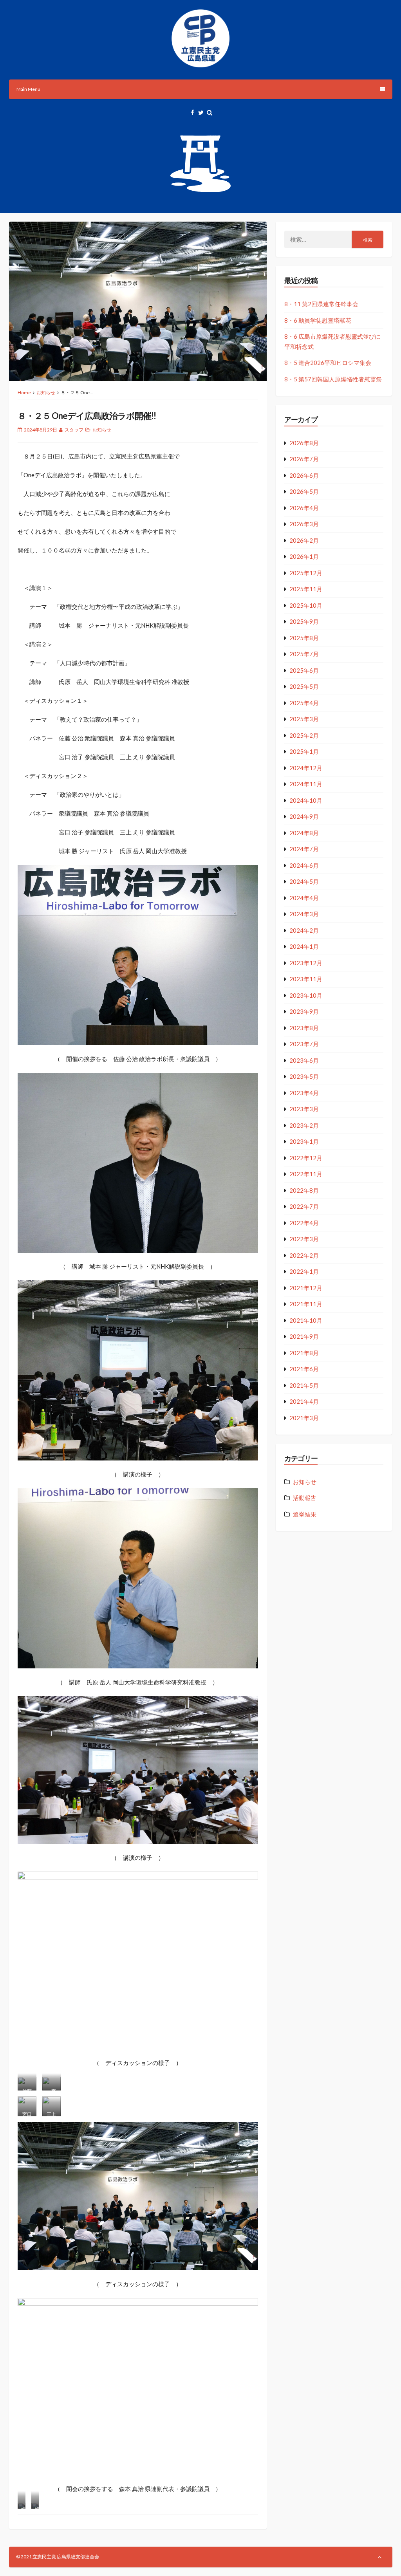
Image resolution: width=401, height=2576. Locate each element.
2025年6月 (304, 670)
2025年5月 (304, 686)
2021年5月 (304, 1385)
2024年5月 (304, 881)
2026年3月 (304, 524)
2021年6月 (304, 1369)
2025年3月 (304, 719)
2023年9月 (304, 1011)
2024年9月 (304, 816)
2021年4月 (304, 1401)
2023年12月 (306, 963)
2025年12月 (306, 573)
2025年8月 (304, 638)
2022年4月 (304, 1223)
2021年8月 (304, 1353)
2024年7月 (304, 849)
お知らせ (46, 393)
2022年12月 (306, 1158)
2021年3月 (304, 1418)
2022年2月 (304, 1255)
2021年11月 (306, 1304)
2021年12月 (306, 1288)
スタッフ (74, 430)
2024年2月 (304, 930)
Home (24, 393)
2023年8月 (304, 1028)
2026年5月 (304, 491)
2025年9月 (304, 621)
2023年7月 (304, 1044)
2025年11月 (306, 589)
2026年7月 (304, 459)
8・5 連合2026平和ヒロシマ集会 (328, 363)
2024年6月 (304, 865)
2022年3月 (304, 1239)
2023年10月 (306, 995)
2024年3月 (304, 914)
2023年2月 (304, 1125)
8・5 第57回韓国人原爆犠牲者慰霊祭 (333, 379)
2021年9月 (304, 1336)
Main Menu (28, 89)
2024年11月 (306, 784)
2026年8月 (304, 443)
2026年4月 (304, 508)
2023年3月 (304, 1109)
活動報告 (305, 1498)
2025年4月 (304, 703)
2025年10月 (306, 605)
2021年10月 (306, 1320)
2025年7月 (304, 654)
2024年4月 (304, 898)
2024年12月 (306, 768)
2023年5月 (304, 1076)
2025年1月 (304, 751)
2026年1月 (304, 556)
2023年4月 (304, 1093)
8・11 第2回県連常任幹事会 (321, 304)
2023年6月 (304, 1060)
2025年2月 (304, 735)
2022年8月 (304, 1190)
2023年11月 (306, 979)
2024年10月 (306, 800)
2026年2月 (304, 540)
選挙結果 (305, 1514)
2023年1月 (304, 1141)
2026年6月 (304, 475)
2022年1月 (304, 1271)
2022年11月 (306, 1174)
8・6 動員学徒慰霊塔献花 (318, 320)
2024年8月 (304, 833)
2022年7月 (304, 1206)
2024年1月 (304, 946)
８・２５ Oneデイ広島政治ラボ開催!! (87, 416)
